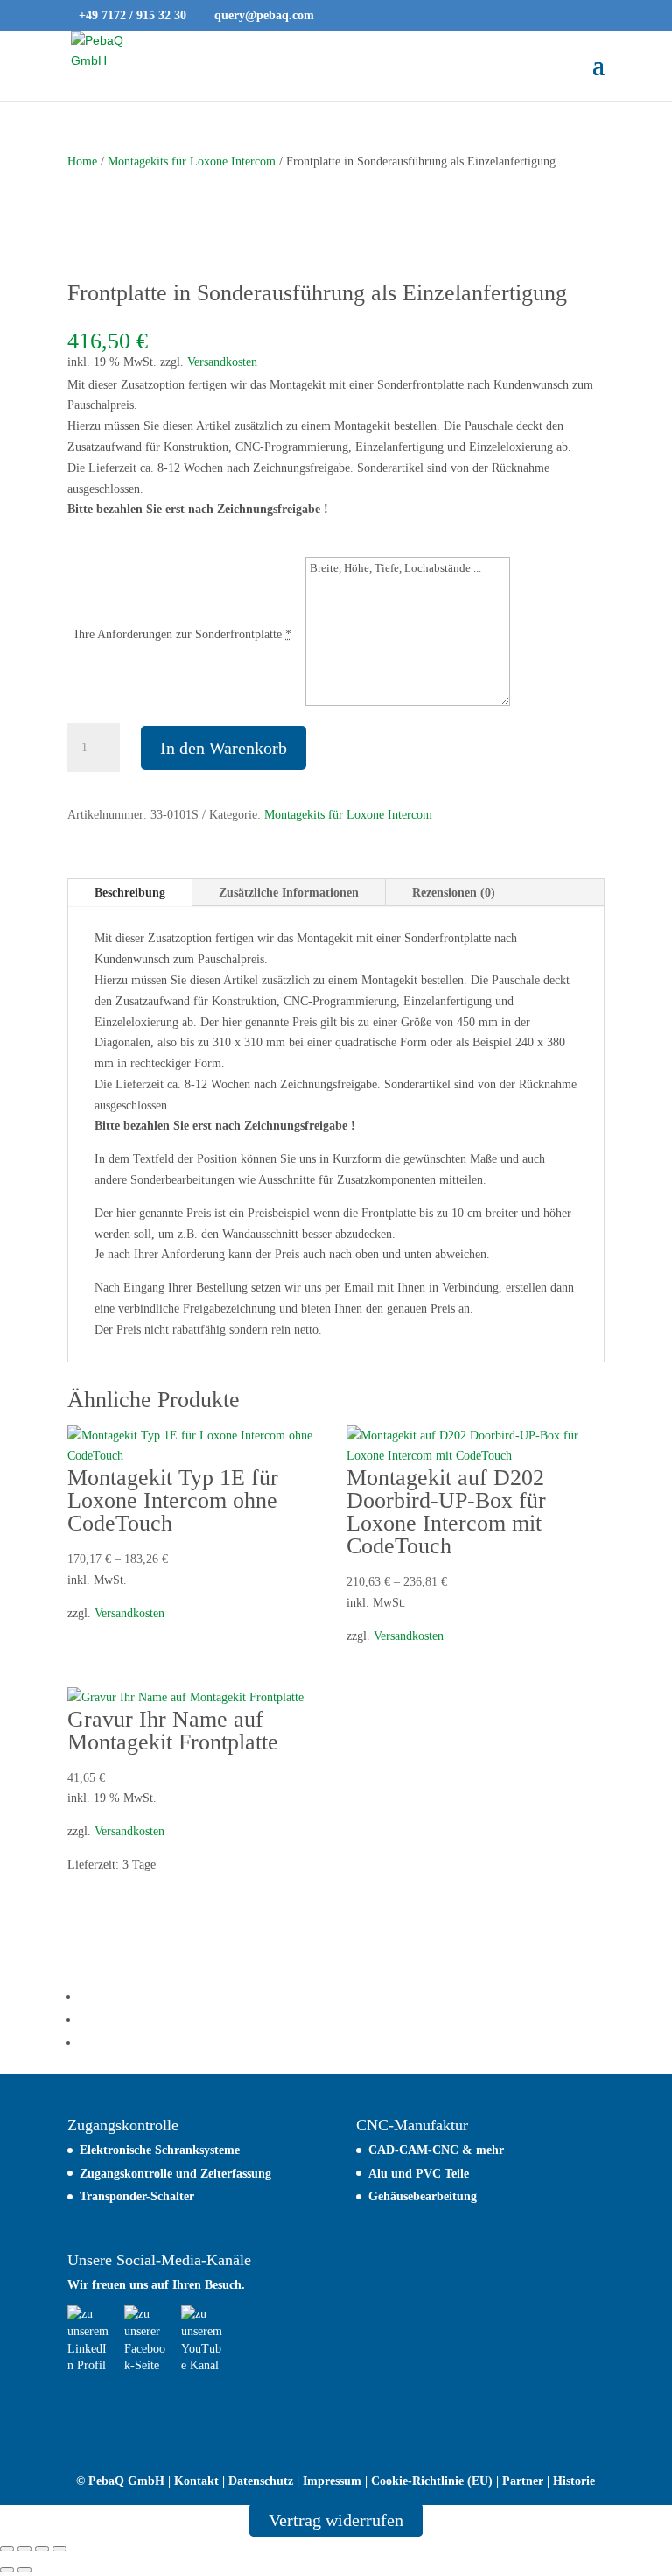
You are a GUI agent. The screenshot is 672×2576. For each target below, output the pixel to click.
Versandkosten (222, 362)
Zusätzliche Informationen (289, 893)
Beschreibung (130, 893)
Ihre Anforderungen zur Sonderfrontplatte (178, 634)
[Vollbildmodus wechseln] (24, 2549)
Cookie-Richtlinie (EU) (432, 2481)
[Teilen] (42, 2549)
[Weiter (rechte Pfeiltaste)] (24, 2570)
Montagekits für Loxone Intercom (192, 162)
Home (82, 162)
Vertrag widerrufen (336, 2520)
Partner (523, 2481)
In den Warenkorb (224, 748)
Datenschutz (261, 2481)
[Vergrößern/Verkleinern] (7, 2549)
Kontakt (196, 2481)
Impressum (332, 2481)
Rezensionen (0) (454, 893)
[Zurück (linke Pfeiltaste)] (7, 2570)
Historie (574, 2481)
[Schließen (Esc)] (59, 2549)
